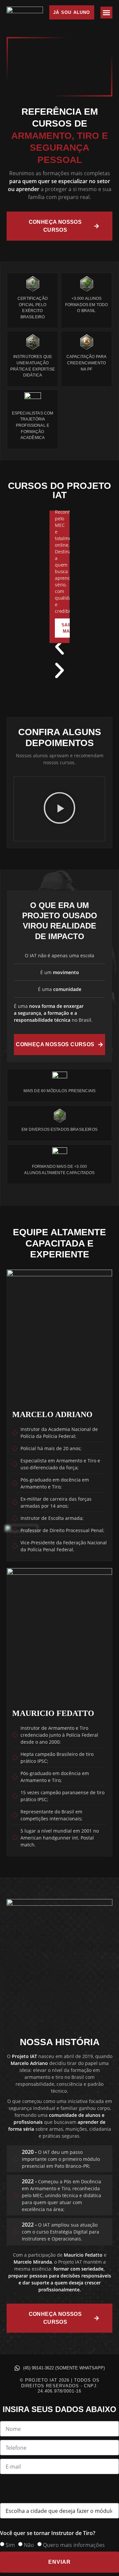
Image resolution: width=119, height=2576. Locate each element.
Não (29, 2545)
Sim (10, 2545)
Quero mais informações (74, 2545)
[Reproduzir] (59, 809)
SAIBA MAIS (68, 628)
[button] (106, 13)
